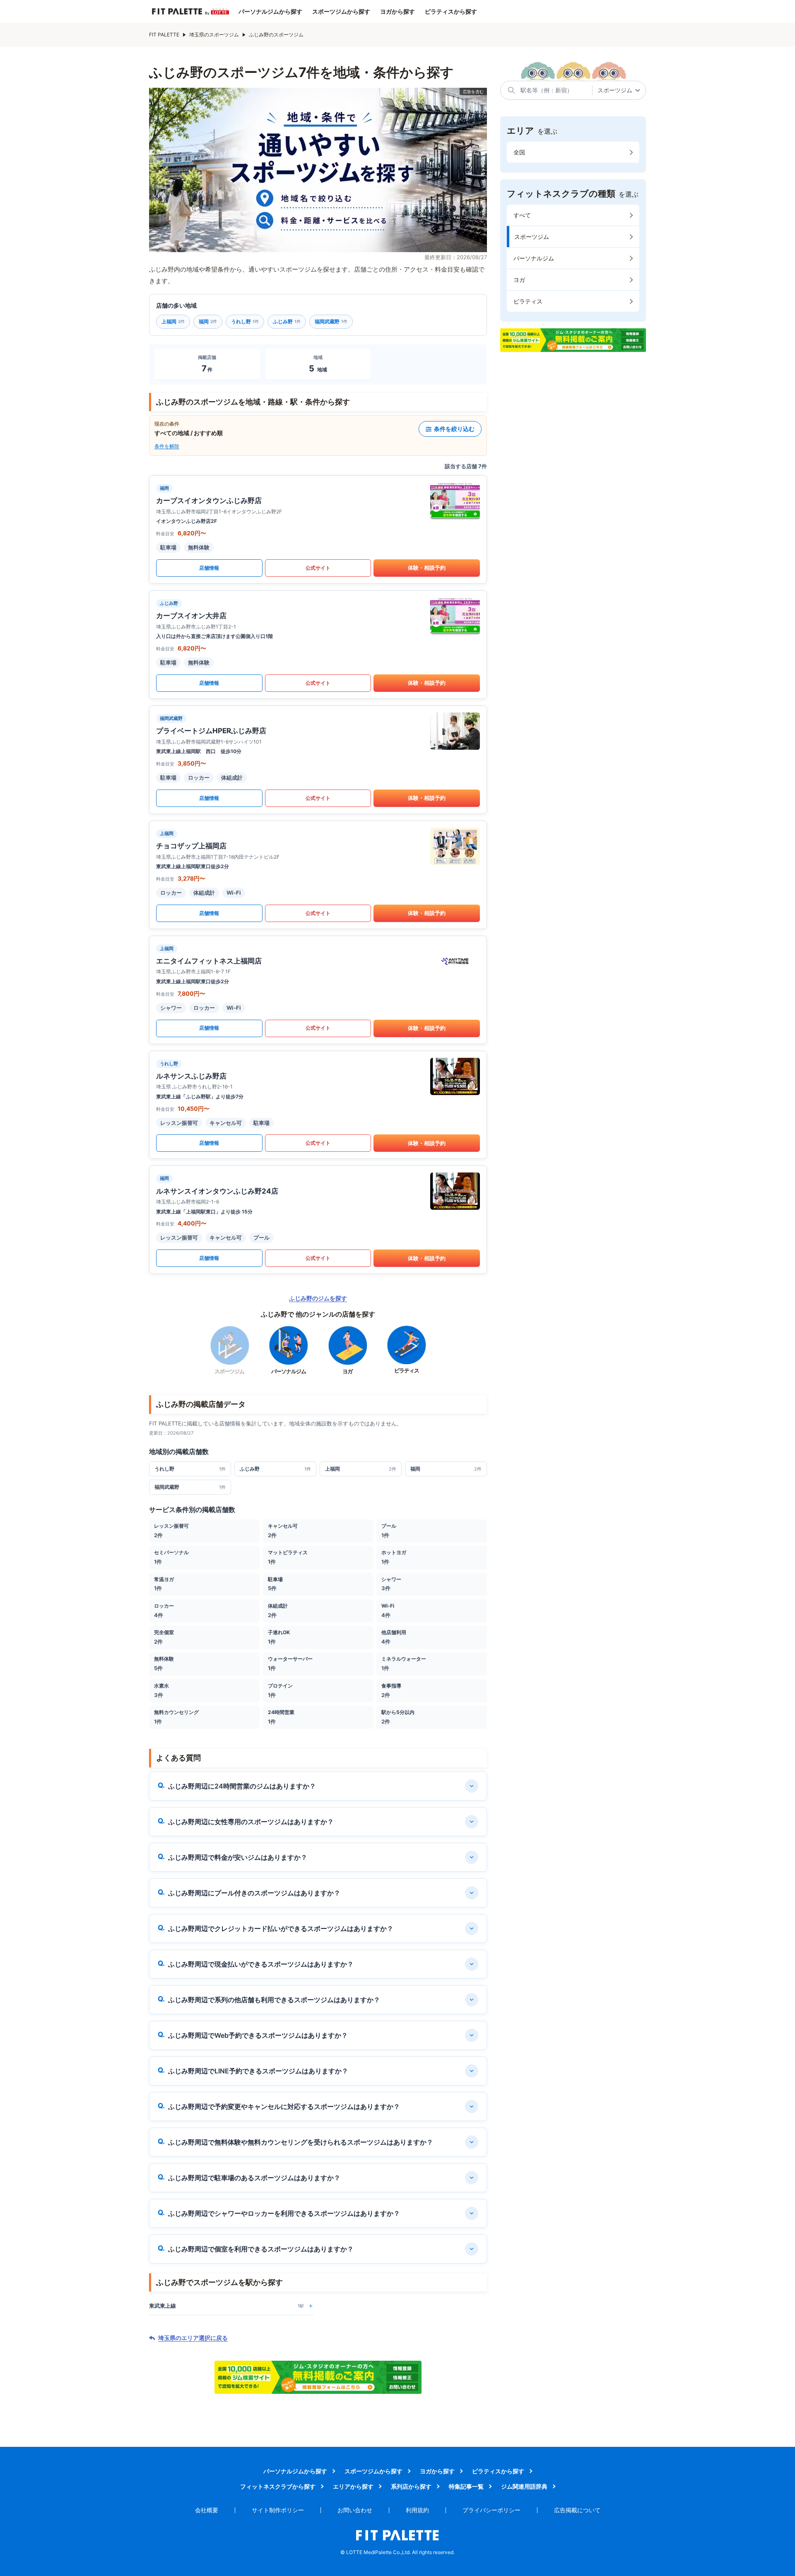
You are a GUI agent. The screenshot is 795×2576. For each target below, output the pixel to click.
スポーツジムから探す (341, 12)
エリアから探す (353, 2486)
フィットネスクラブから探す (278, 2486)
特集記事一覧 (466, 2486)
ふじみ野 (287, 321)
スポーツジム (532, 237)
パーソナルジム (534, 258)
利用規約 (417, 2510)
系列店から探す (411, 2486)
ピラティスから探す (451, 12)
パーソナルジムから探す (270, 12)
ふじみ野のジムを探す (318, 1298)
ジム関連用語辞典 (524, 2486)
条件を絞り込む (454, 429)
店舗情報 (209, 568)
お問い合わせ (355, 2510)
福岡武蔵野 (331, 321)
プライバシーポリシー (491, 2510)
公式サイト (318, 568)
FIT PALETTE (164, 35)
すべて (522, 215)
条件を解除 (167, 446)
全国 (519, 152)
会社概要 (207, 2510)
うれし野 (245, 321)
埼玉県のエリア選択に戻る (193, 2338)
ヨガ (519, 280)
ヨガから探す (397, 12)
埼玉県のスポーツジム (214, 35)
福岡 (208, 321)
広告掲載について (577, 2510)
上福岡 (173, 321)
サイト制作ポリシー (278, 2510)
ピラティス (528, 301)
